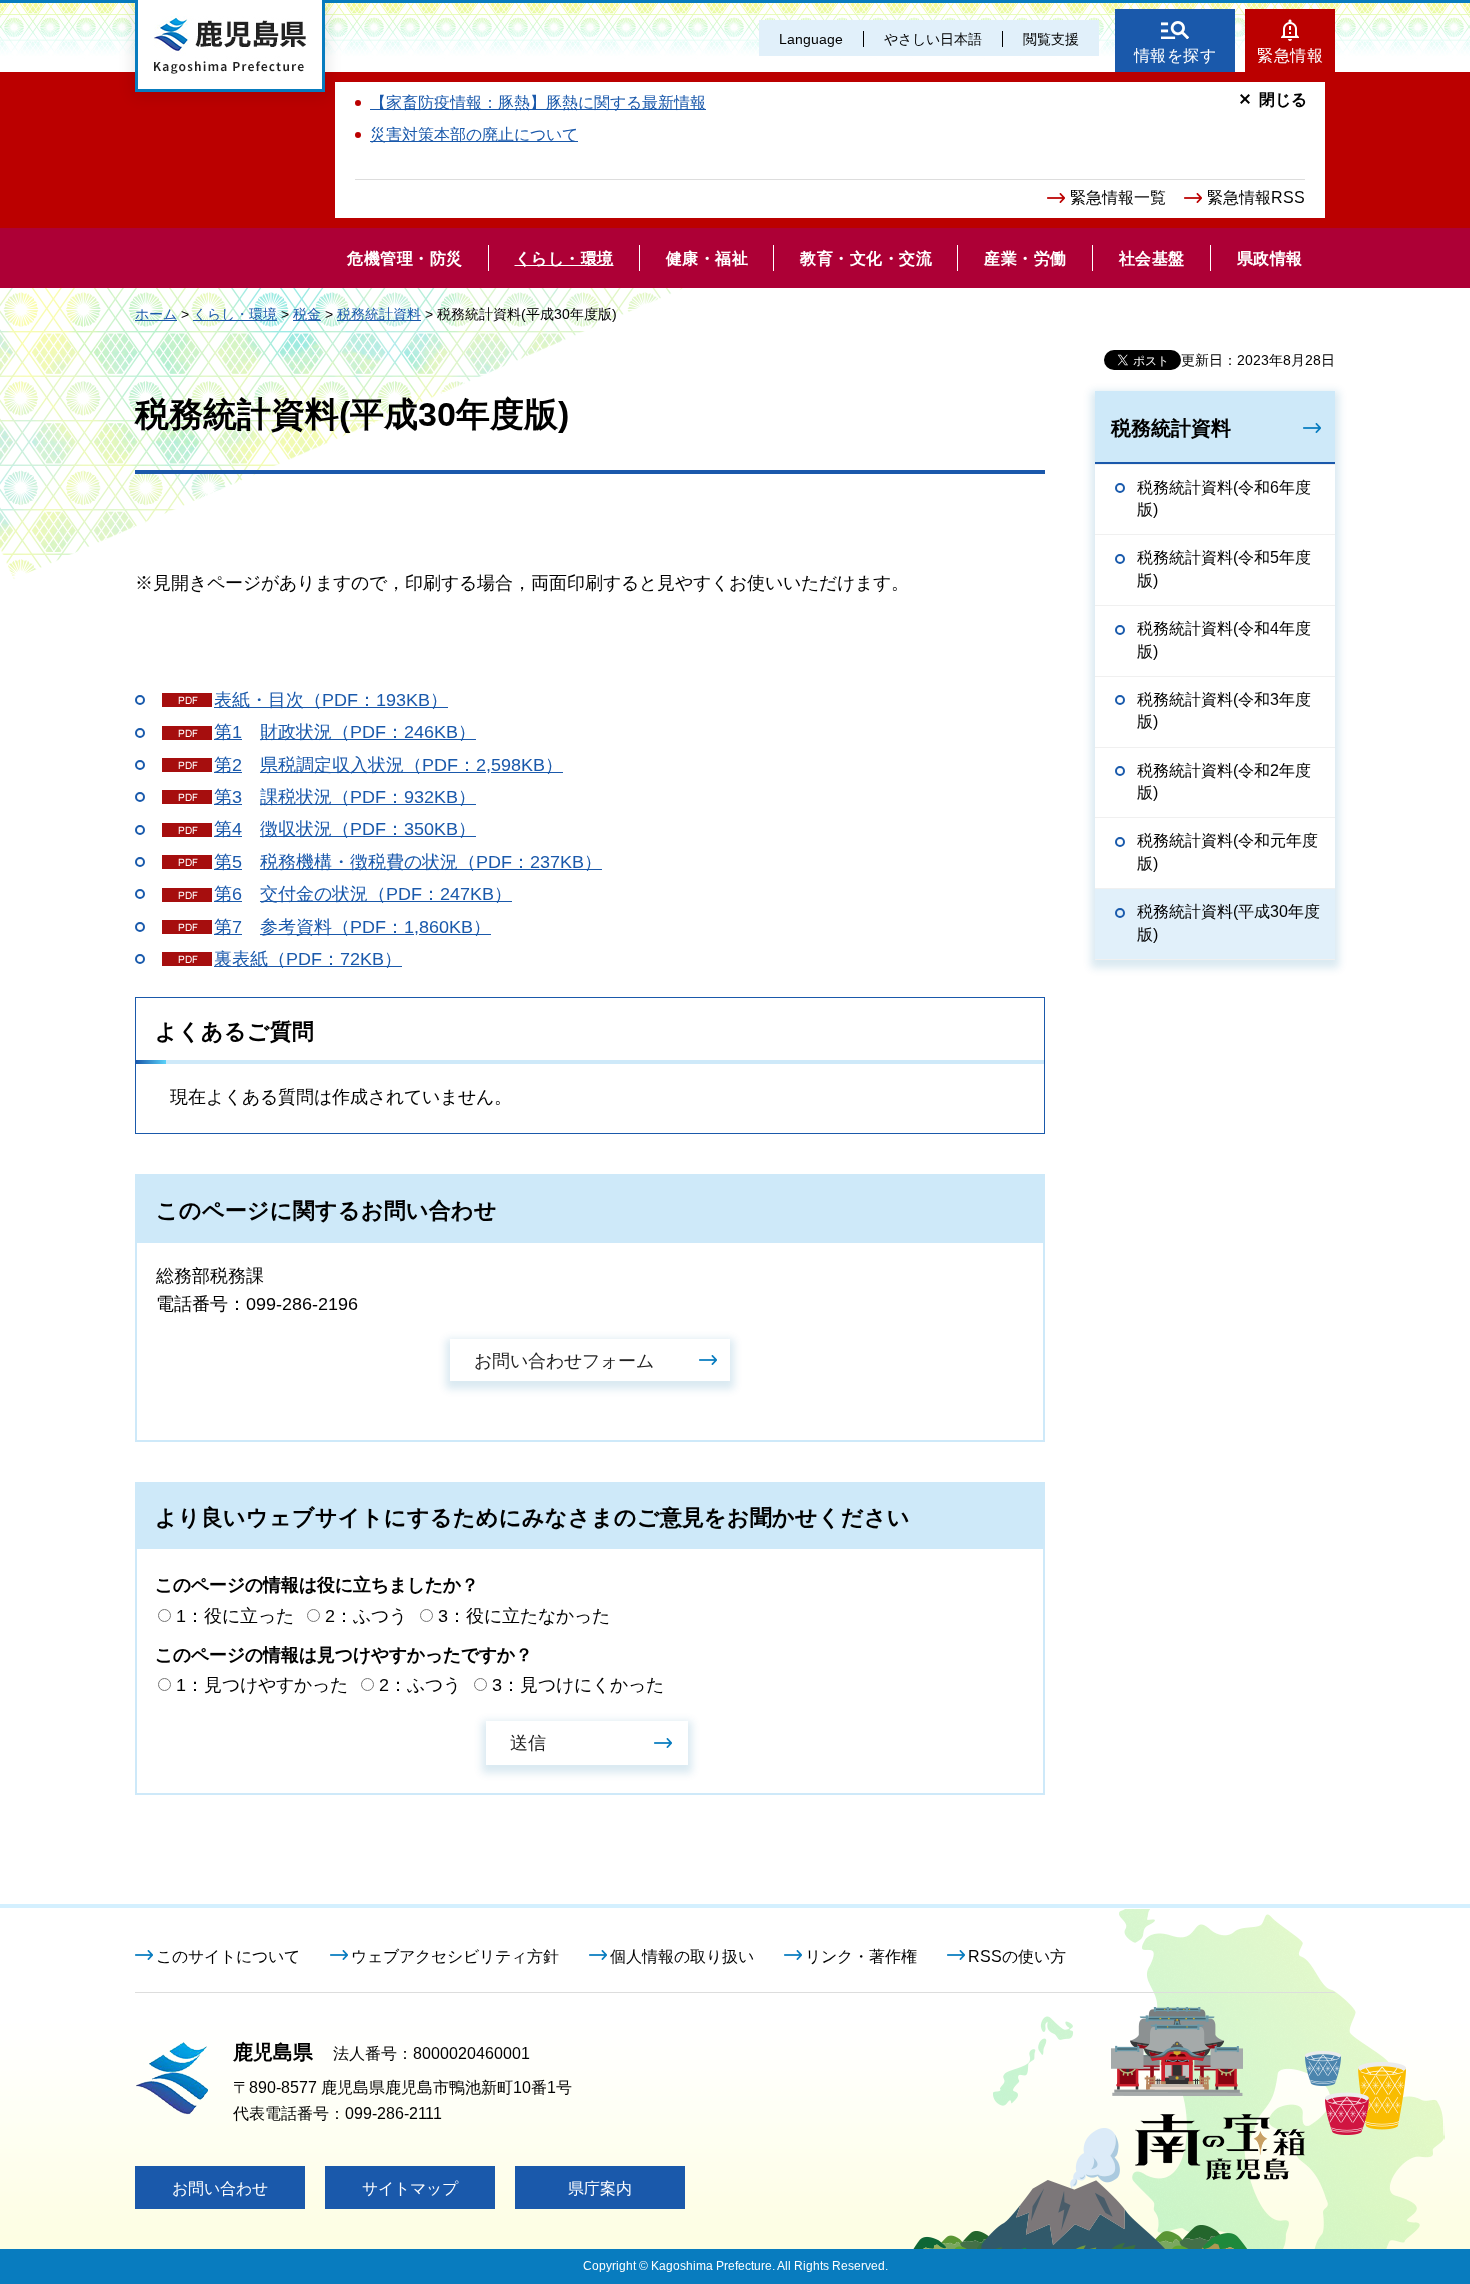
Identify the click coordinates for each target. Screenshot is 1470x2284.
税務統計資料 (379, 314)
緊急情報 (1290, 55)
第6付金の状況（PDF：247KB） (363, 894)
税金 (307, 314)
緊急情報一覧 (1118, 197)
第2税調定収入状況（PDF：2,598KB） (388, 765)
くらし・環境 (235, 314)
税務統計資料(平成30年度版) (1228, 922)
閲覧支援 (1051, 39)
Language (811, 39)
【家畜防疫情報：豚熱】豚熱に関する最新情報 (538, 102)
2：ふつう (366, 1616)
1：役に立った (235, 1616)
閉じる (1283, 99)
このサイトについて (228, 1956)
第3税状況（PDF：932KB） (345, 797)
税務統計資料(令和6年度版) (1224, 498)
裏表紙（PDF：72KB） (308, 959)
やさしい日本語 (933, 39)
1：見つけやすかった (262, 1685)
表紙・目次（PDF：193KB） (331, 700)
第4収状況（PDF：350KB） (345, 829)
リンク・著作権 (861, 1956)
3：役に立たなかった (524, 1616)
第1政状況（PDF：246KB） (345, 732)
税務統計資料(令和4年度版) (1224, 639)
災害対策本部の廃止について (474, 134)
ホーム (156, 314)
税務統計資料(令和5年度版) (1224, 568)
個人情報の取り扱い (682, 1956)
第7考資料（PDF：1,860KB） (352, 927)
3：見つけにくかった (578, 1685)
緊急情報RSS (1256, 197)
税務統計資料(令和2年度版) (1224, 781)
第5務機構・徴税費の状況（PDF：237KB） (408, 862)
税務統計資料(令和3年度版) (1224, 710)
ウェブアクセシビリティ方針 (455, 1956)
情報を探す (1175, 55)
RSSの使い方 (1017, 1956)
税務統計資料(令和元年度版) (1227, 851)
